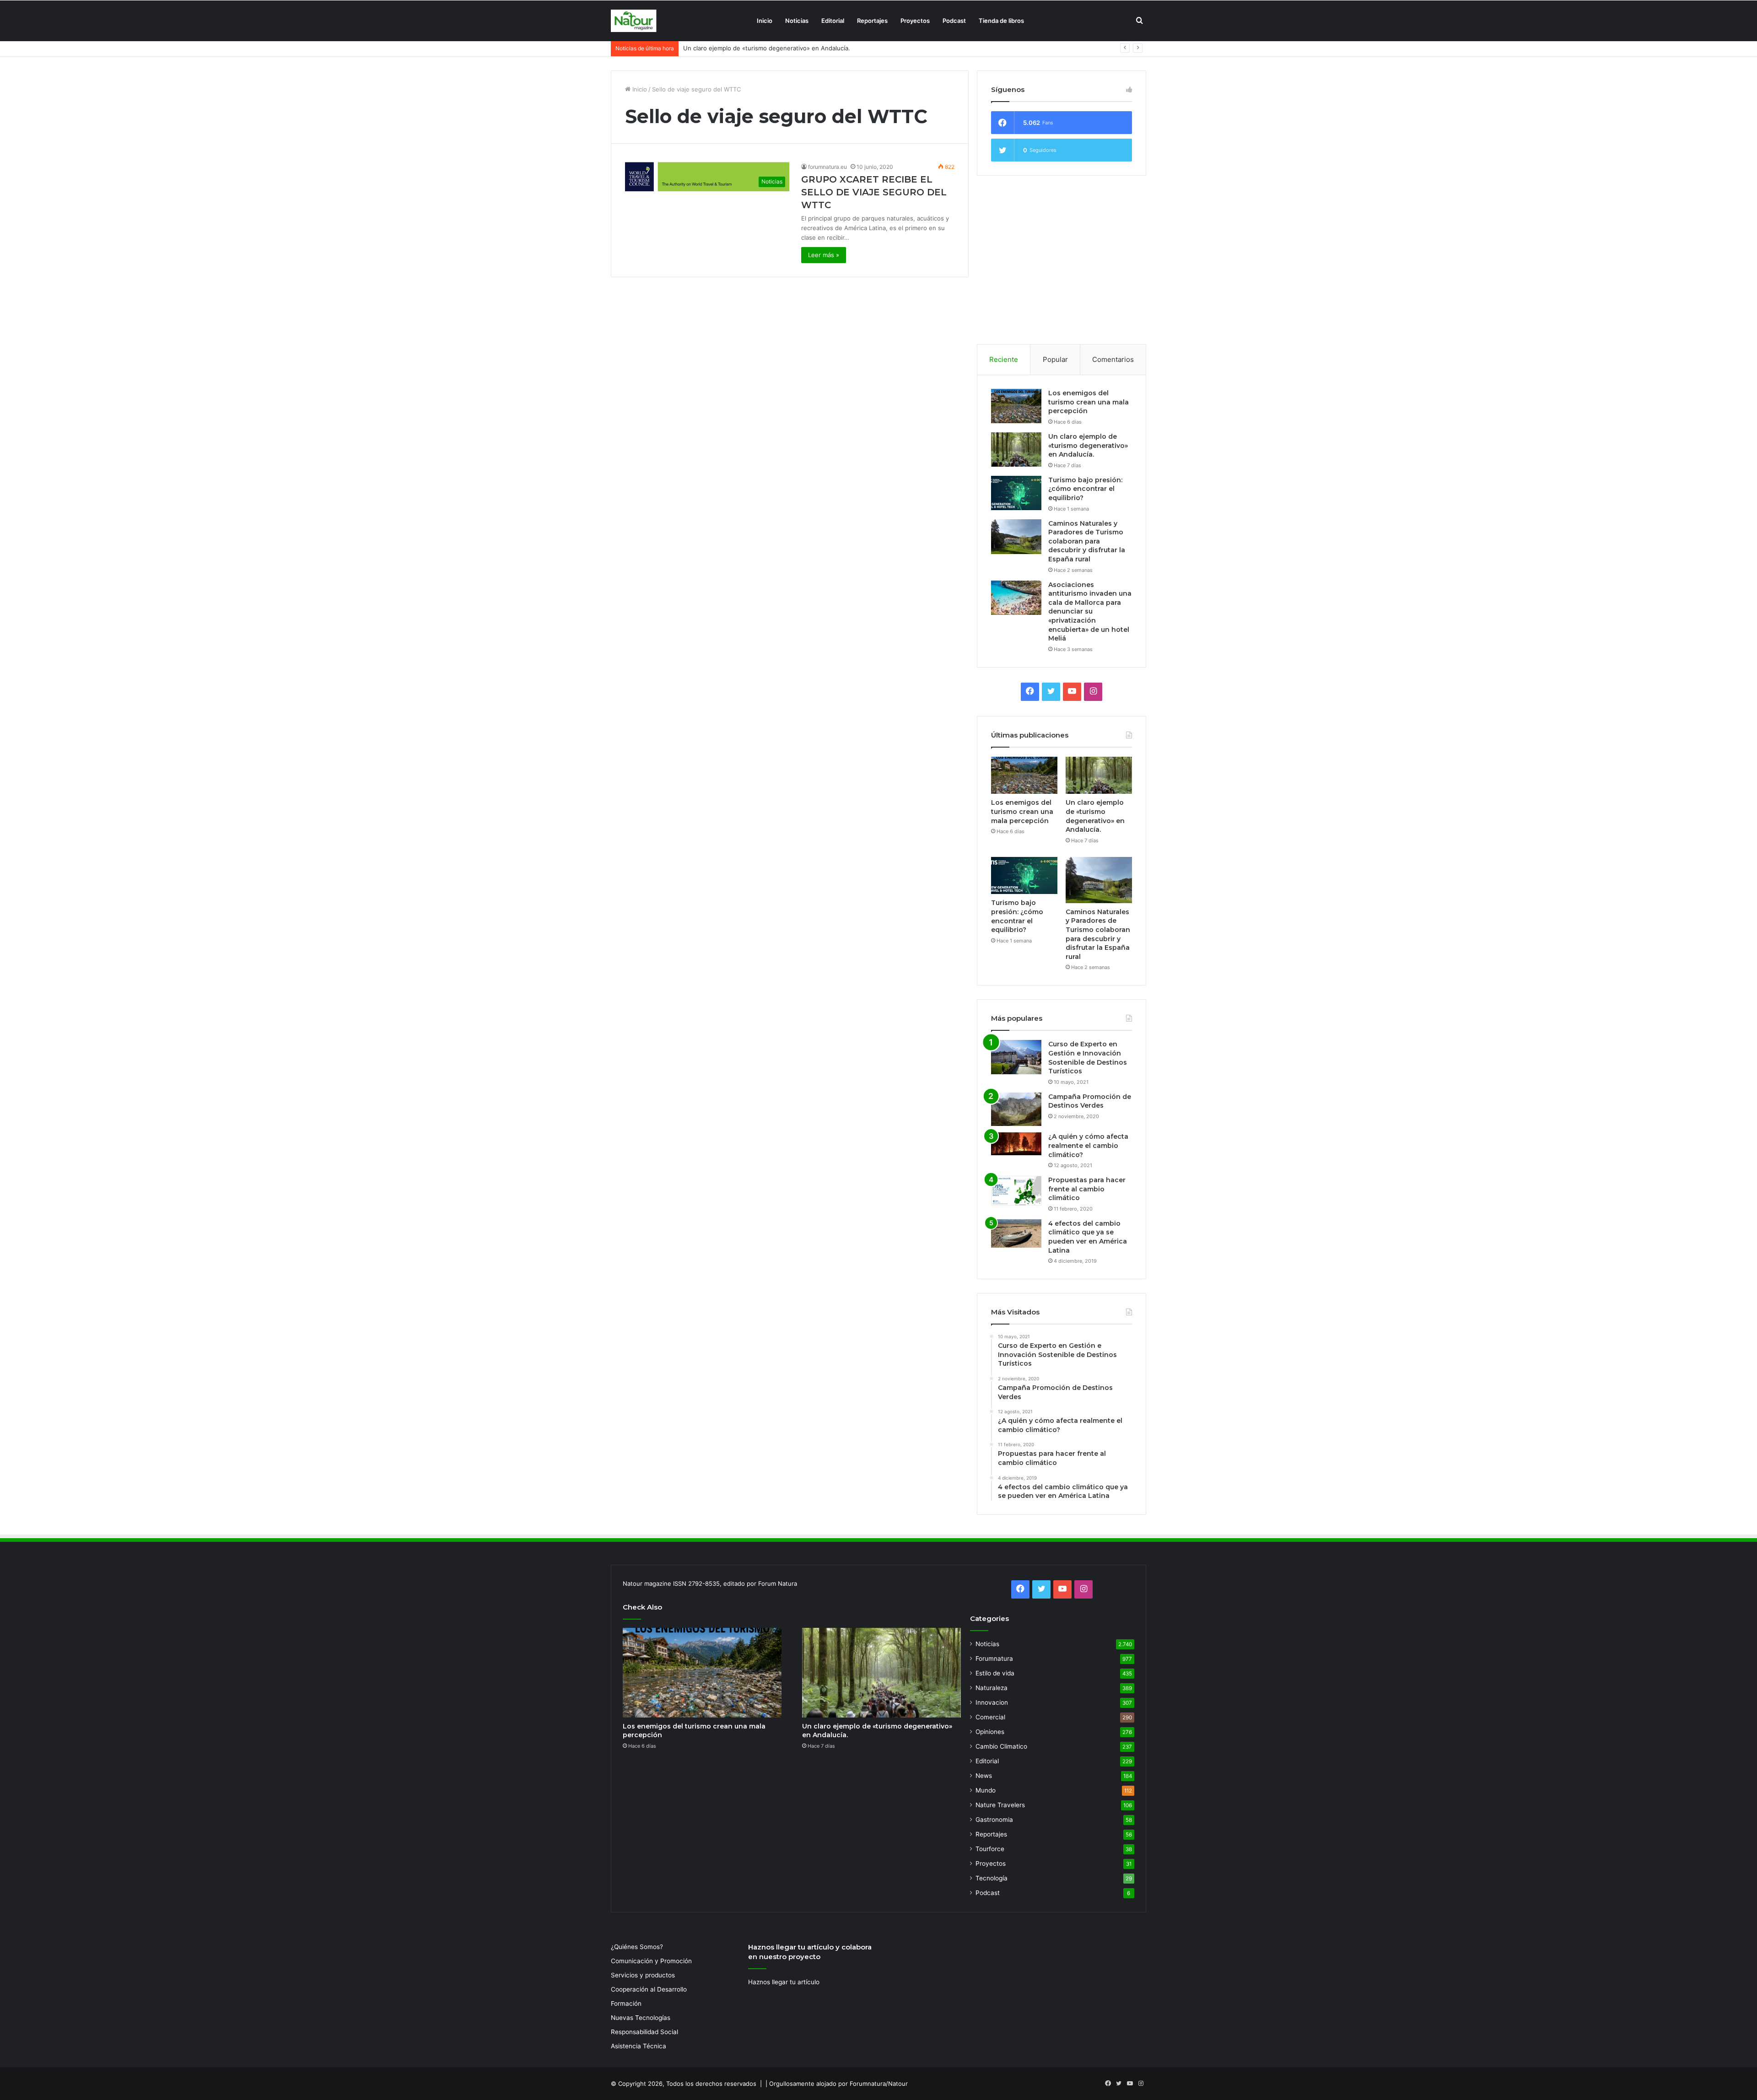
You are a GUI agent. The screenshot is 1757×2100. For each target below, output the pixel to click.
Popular (1055, 359)
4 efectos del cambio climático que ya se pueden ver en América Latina (1088, 1237)
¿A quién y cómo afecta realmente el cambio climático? (1088, 1145)
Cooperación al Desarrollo (649, 1989)
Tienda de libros (1001, 21)
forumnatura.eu (827, 167)
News (984, 1776)
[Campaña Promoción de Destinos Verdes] (1016, 1109)
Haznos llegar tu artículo (784, 1982)
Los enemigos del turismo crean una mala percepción (1089, 402)
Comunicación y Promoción (651, 1961)
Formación (626, 2003)
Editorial (833, 21)
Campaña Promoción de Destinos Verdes (1090, 1101)
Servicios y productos (643, 1975)
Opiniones (990, 1732)
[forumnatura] (634, 21)
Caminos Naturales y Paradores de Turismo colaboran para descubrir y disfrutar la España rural (1087, 541)
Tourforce (990, 1849)
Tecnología (992, 1878)
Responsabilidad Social (644, 2032)
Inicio (765, 21)
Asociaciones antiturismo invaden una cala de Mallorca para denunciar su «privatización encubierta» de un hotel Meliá (1090, 612)
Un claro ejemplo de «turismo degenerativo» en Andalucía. (1088, 445)
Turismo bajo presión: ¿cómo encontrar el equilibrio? (758, 48)
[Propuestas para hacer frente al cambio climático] (1016, 1191)
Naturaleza (992, 1688)
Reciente (1004, 359)
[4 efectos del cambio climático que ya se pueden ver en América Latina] (1016, 1233)
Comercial (990, 1717)
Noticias (797, 21)
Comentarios (1113, 359)
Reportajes (872, 21)
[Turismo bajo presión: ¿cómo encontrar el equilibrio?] (1016, 493)
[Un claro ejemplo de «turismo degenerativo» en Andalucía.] (1016, 450)
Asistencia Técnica (639, 2046)
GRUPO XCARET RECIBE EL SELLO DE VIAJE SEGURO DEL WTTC (874, 192)
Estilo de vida (995, 1673)
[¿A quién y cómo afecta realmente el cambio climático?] (1016, 1144)
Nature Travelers (1000, 1805)
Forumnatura (994, 1658)
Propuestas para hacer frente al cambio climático (1087, 1189)
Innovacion (992, 1702)
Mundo (986, 1790)
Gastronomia (994, 1820)
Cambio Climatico (1001, 1746)
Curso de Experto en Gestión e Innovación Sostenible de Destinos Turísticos (1088, 1058)
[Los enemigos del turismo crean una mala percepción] (1016, 406)
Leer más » (824, 255)
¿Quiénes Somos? (637, 1947)
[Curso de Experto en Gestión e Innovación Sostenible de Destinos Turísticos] (1016, 1057)
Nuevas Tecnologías (641, 2018)
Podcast (954, 21)
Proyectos (915, 21)
